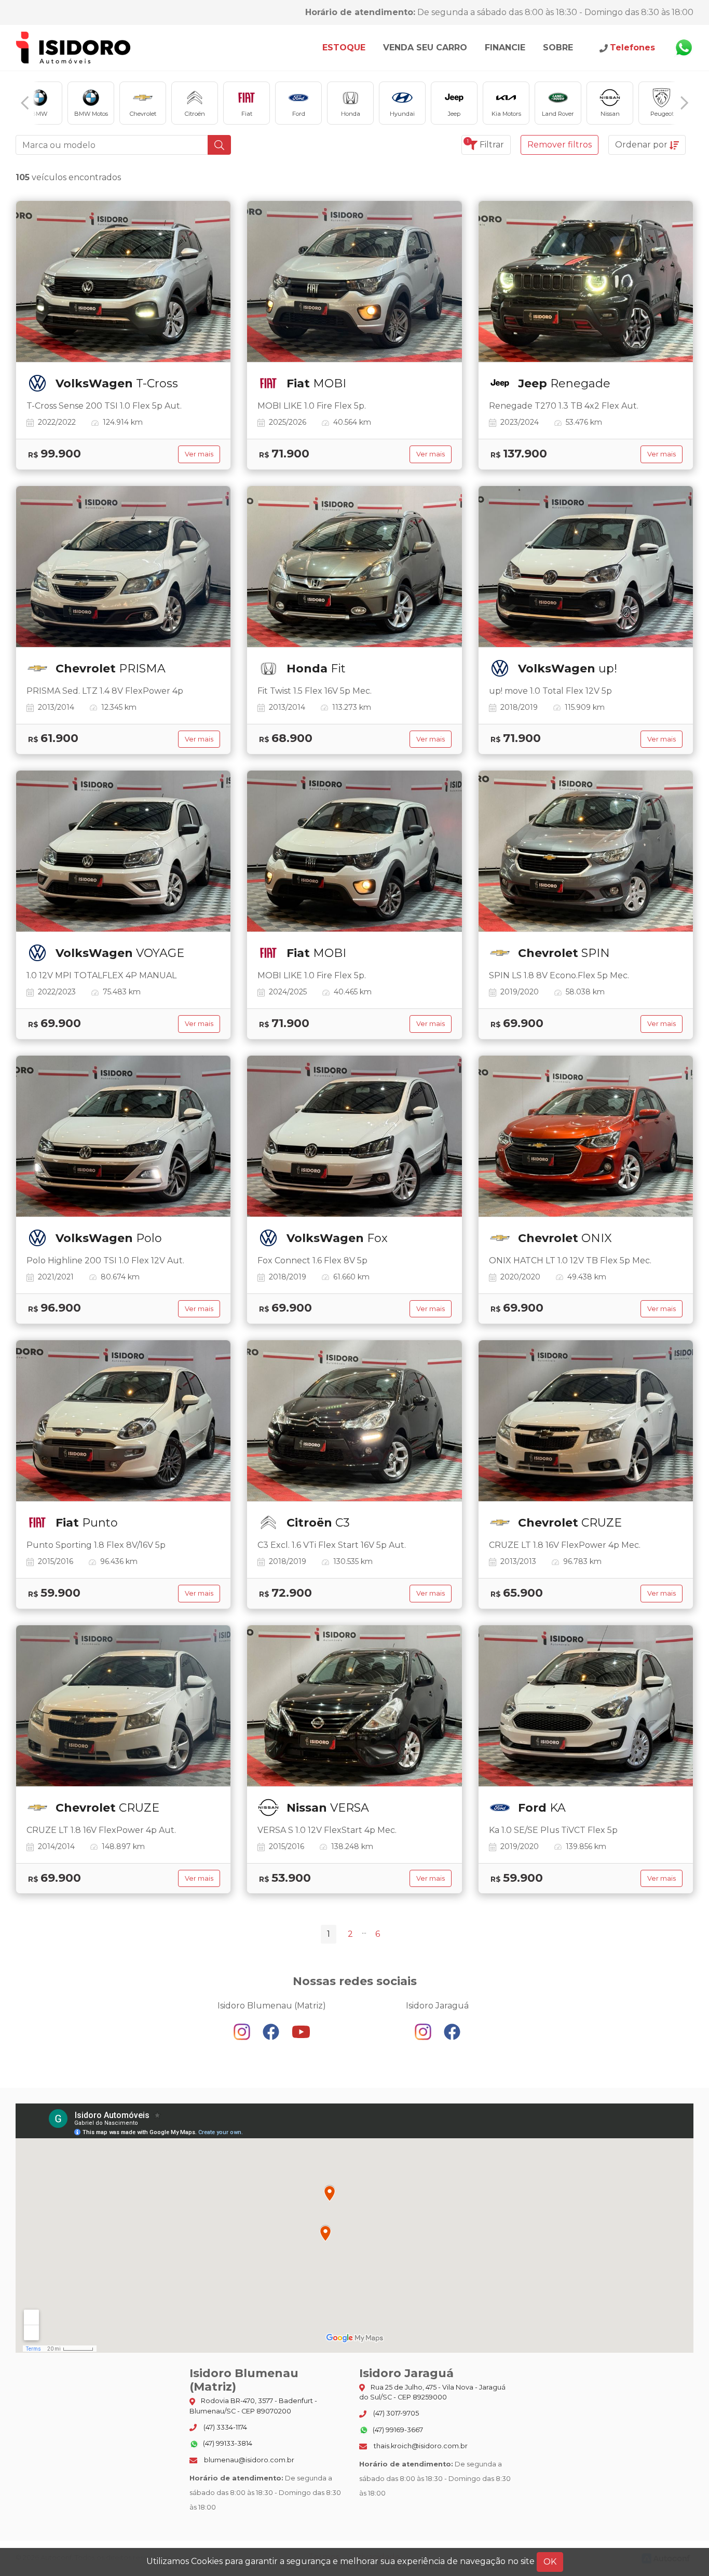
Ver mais (199, 454)
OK (550, 2562)
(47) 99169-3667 (397, 2430)
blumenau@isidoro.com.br (248, 2460)
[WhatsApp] (684, 48)
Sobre (558, 48)
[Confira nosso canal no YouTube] (301, 2031)
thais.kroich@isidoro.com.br (420, 2446)
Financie (505, 48)
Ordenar (641, 145)
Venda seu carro (425, 48)
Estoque (344, 48)
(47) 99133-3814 (227, 2443)
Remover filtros (560, 145)
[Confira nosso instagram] (243, 2031)
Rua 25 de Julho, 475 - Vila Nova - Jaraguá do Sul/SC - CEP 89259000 (432, 2392)
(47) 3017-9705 (395, 2413)
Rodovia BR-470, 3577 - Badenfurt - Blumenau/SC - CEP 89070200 (253, 2406)
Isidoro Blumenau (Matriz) (74, 48)
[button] (25, 103)
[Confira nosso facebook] (272, 2031)
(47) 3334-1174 (224, 2427)
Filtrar (485, 144)
